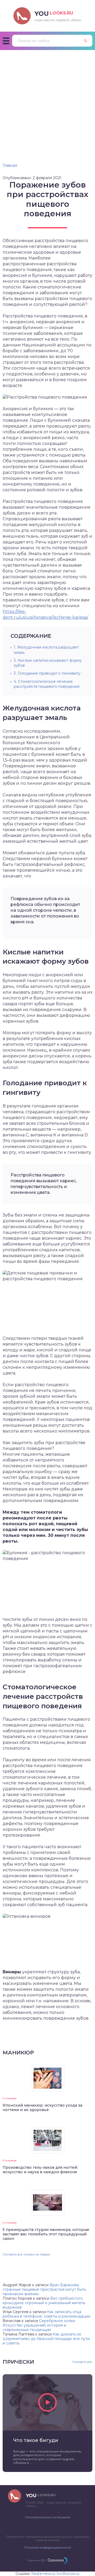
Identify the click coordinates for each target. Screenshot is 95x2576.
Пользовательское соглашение (47, 2517)
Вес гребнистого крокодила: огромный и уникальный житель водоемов (44, 2303)
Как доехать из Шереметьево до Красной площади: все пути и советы (46, 2339)
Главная (10, 165)
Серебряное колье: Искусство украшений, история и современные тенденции (39, 2325)
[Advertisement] (47, 100)
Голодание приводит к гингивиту (47, 673)
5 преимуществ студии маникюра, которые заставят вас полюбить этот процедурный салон (46, 2234)
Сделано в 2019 (37, 2560)
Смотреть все (82, 2362)
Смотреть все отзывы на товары (26, 2254)
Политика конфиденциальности (47, 2548)
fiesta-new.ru (43, 2574)
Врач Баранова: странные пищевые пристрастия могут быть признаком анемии (44, 2289)
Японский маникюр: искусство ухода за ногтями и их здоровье (42, 2108)
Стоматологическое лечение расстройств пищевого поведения (47, 684)
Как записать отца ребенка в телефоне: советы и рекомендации (46, 2314)
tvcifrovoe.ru (68, 2574)
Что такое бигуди (36, 2440)
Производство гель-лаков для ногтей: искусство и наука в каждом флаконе (40, 2170)
